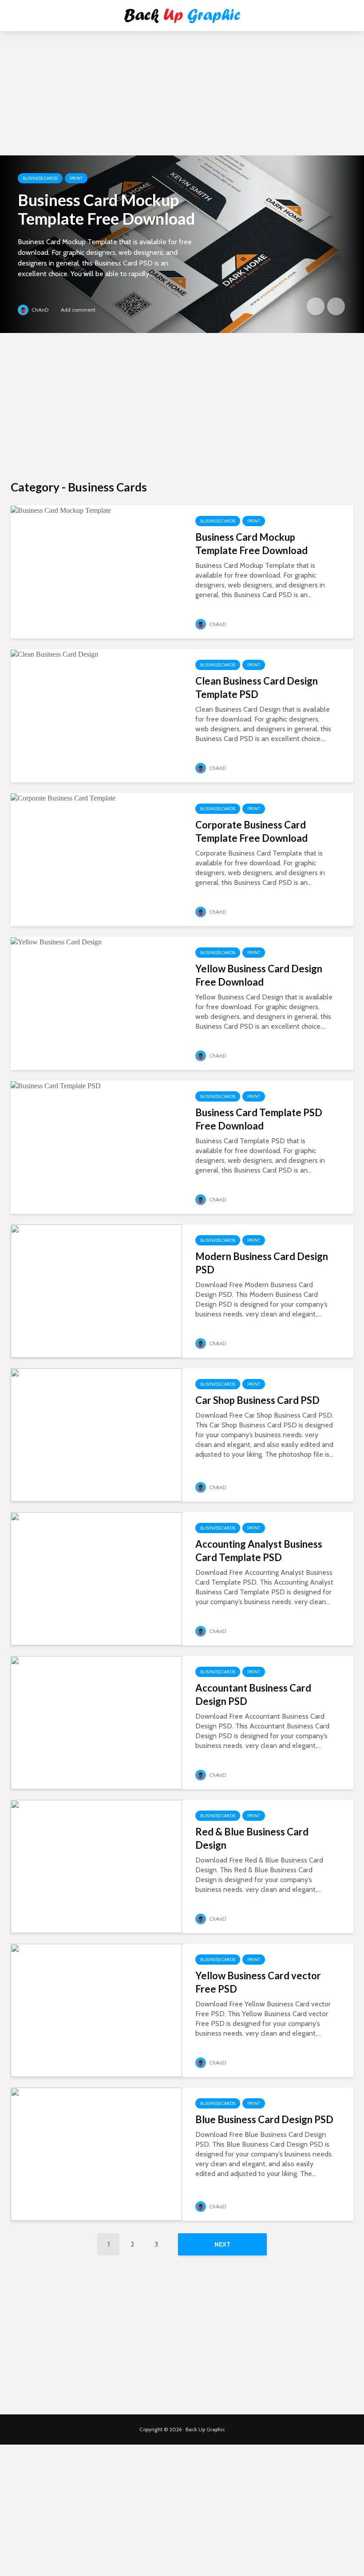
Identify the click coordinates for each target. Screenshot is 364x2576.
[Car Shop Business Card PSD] (96, 1434)
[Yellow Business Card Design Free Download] (56, 941)
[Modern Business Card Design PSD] (96, 1290)
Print (76, 178)
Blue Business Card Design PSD (264, 2119)
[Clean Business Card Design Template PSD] (54, 654)
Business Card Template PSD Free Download (259, 1119)
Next (222, 2244)
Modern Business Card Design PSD (262, 1263)
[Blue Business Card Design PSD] (96, 2154)
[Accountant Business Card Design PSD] (96, 1722)
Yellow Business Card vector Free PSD (258, 1982)
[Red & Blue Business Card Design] (96, 1866)
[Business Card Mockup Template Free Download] (182, 244)
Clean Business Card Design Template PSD (257, 688)
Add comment (78, 310)
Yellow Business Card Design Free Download (259, 975)
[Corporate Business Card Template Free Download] (63, 798)
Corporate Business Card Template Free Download (251, 831)
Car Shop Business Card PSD (257, 1400)
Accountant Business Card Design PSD (253, 1694)
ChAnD (39, 310)
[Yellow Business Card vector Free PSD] (96, 2010)
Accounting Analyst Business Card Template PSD (259, 1551)
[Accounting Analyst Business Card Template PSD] (96, 1578)
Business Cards (40, 178)
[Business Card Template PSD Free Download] (56, 1085)
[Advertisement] (182, 107)
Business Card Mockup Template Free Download (106, 209)
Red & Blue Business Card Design (252, 1838)
